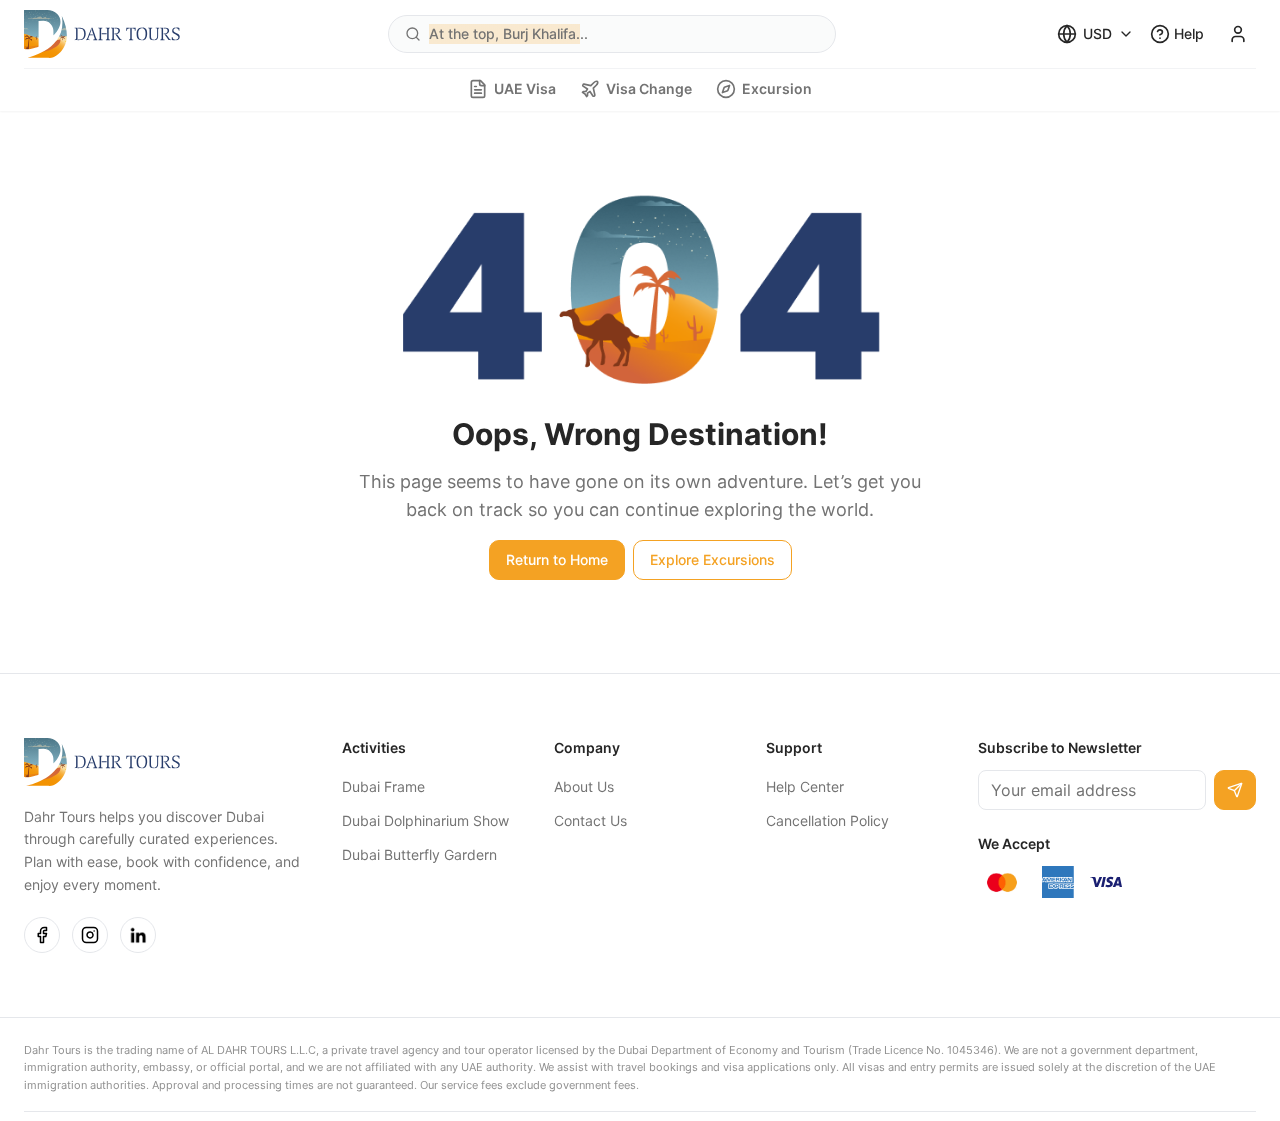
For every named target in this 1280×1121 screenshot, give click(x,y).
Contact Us (590, 820)
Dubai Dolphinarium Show (425, 820)
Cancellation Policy (827, 820)
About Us (584, 786)
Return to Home (557, 559)
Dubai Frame (383, 786)
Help (1189, 33)
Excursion (777, 88)
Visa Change (649, 88)
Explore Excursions (712, 559)
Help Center (805, 786)
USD (1097, 33)
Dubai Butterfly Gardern (419, 854)
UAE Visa (525, 88)
